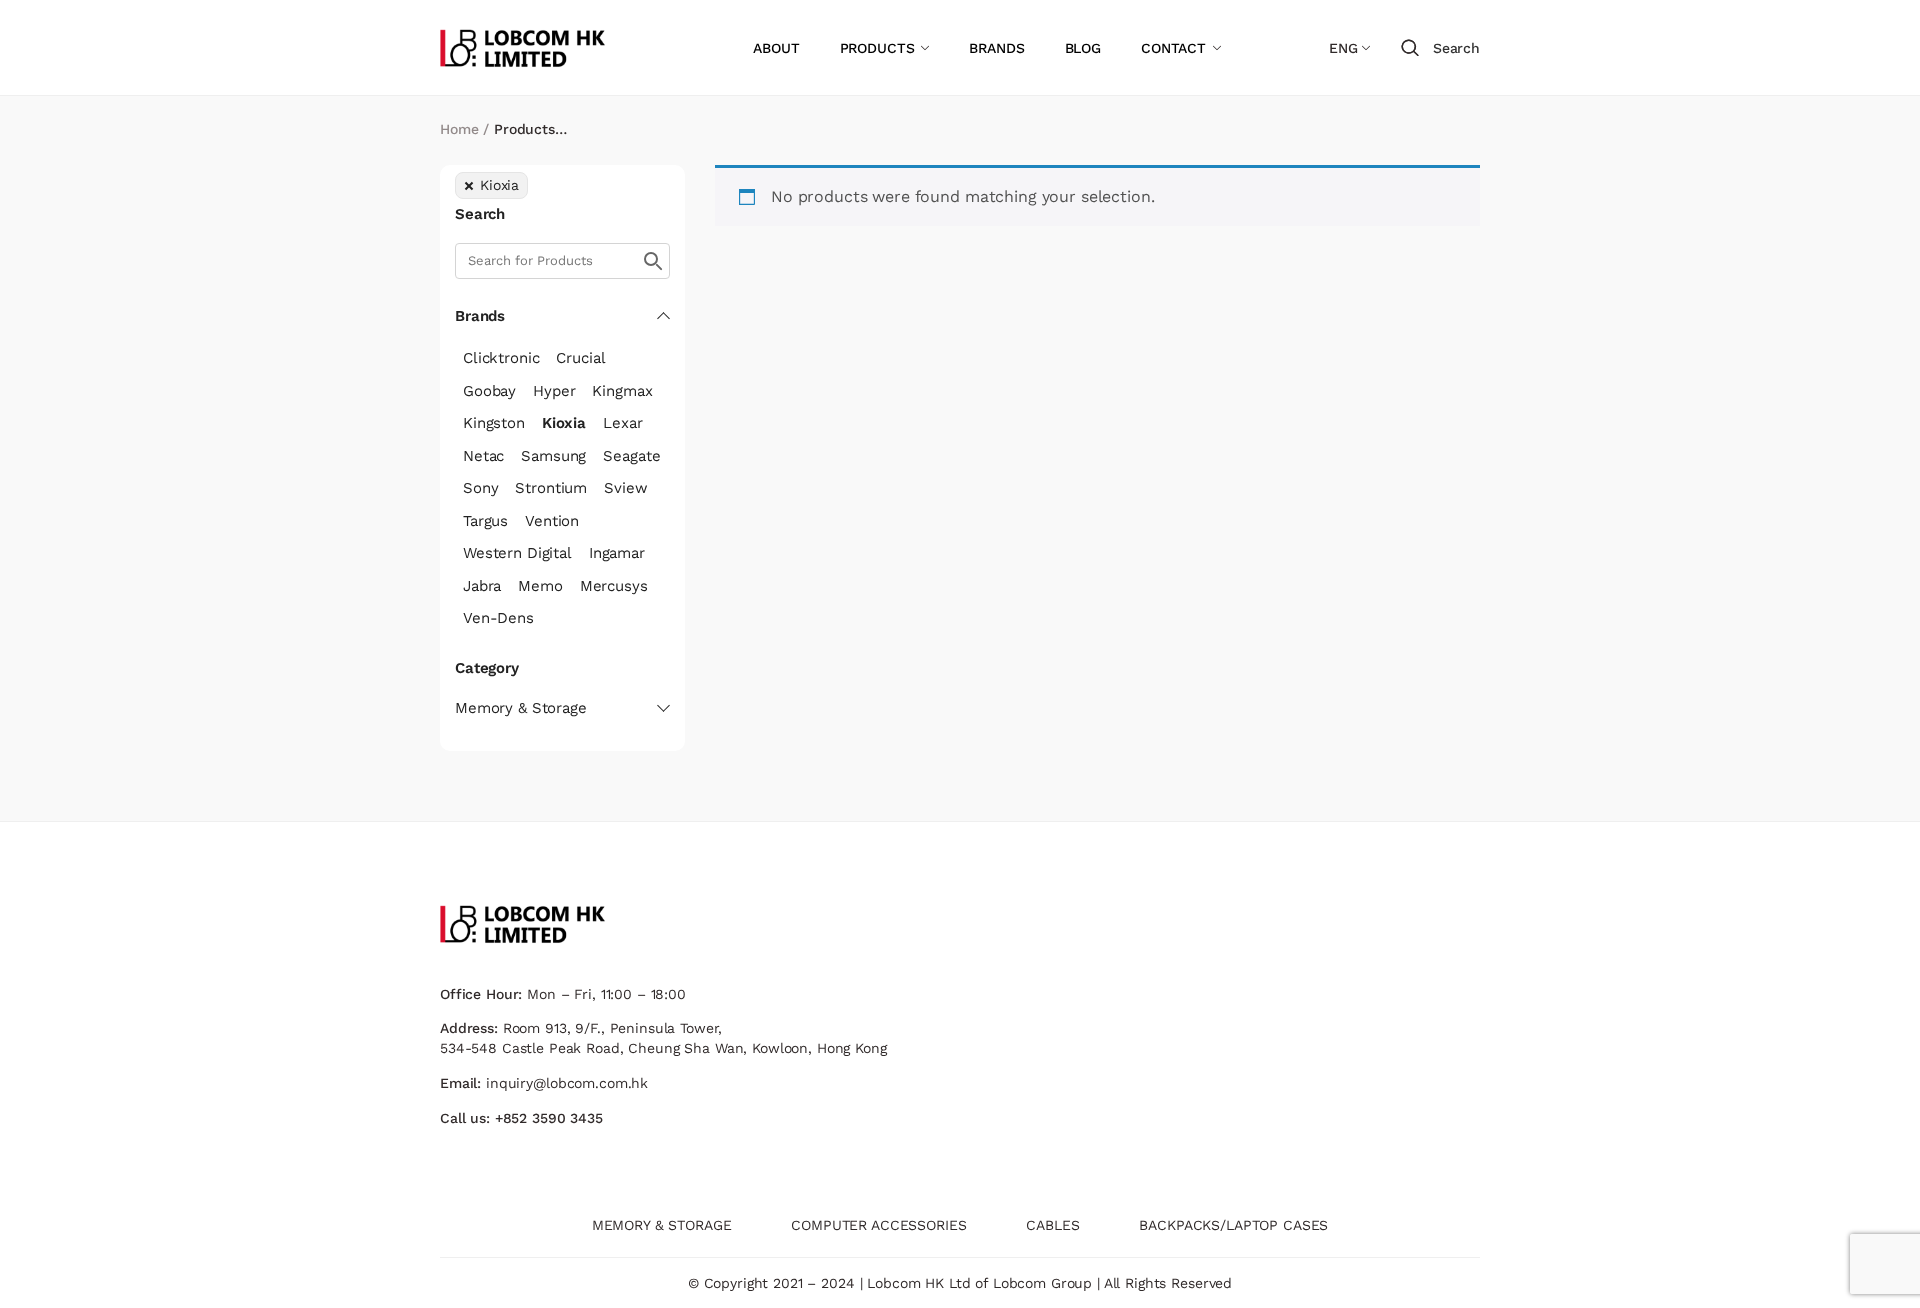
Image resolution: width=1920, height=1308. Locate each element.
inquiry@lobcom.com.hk (567, 1083)
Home (459, 129)
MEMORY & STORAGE (662, 1225)
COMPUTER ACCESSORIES (878, 1225)
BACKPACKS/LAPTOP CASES (1233, 1225)
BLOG (1083, 48)
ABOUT (776, 48)
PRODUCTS (877, 48)
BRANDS (996, 48)
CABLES (1052, 1225)
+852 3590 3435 (549, 1118)
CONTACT (1173, 48)
